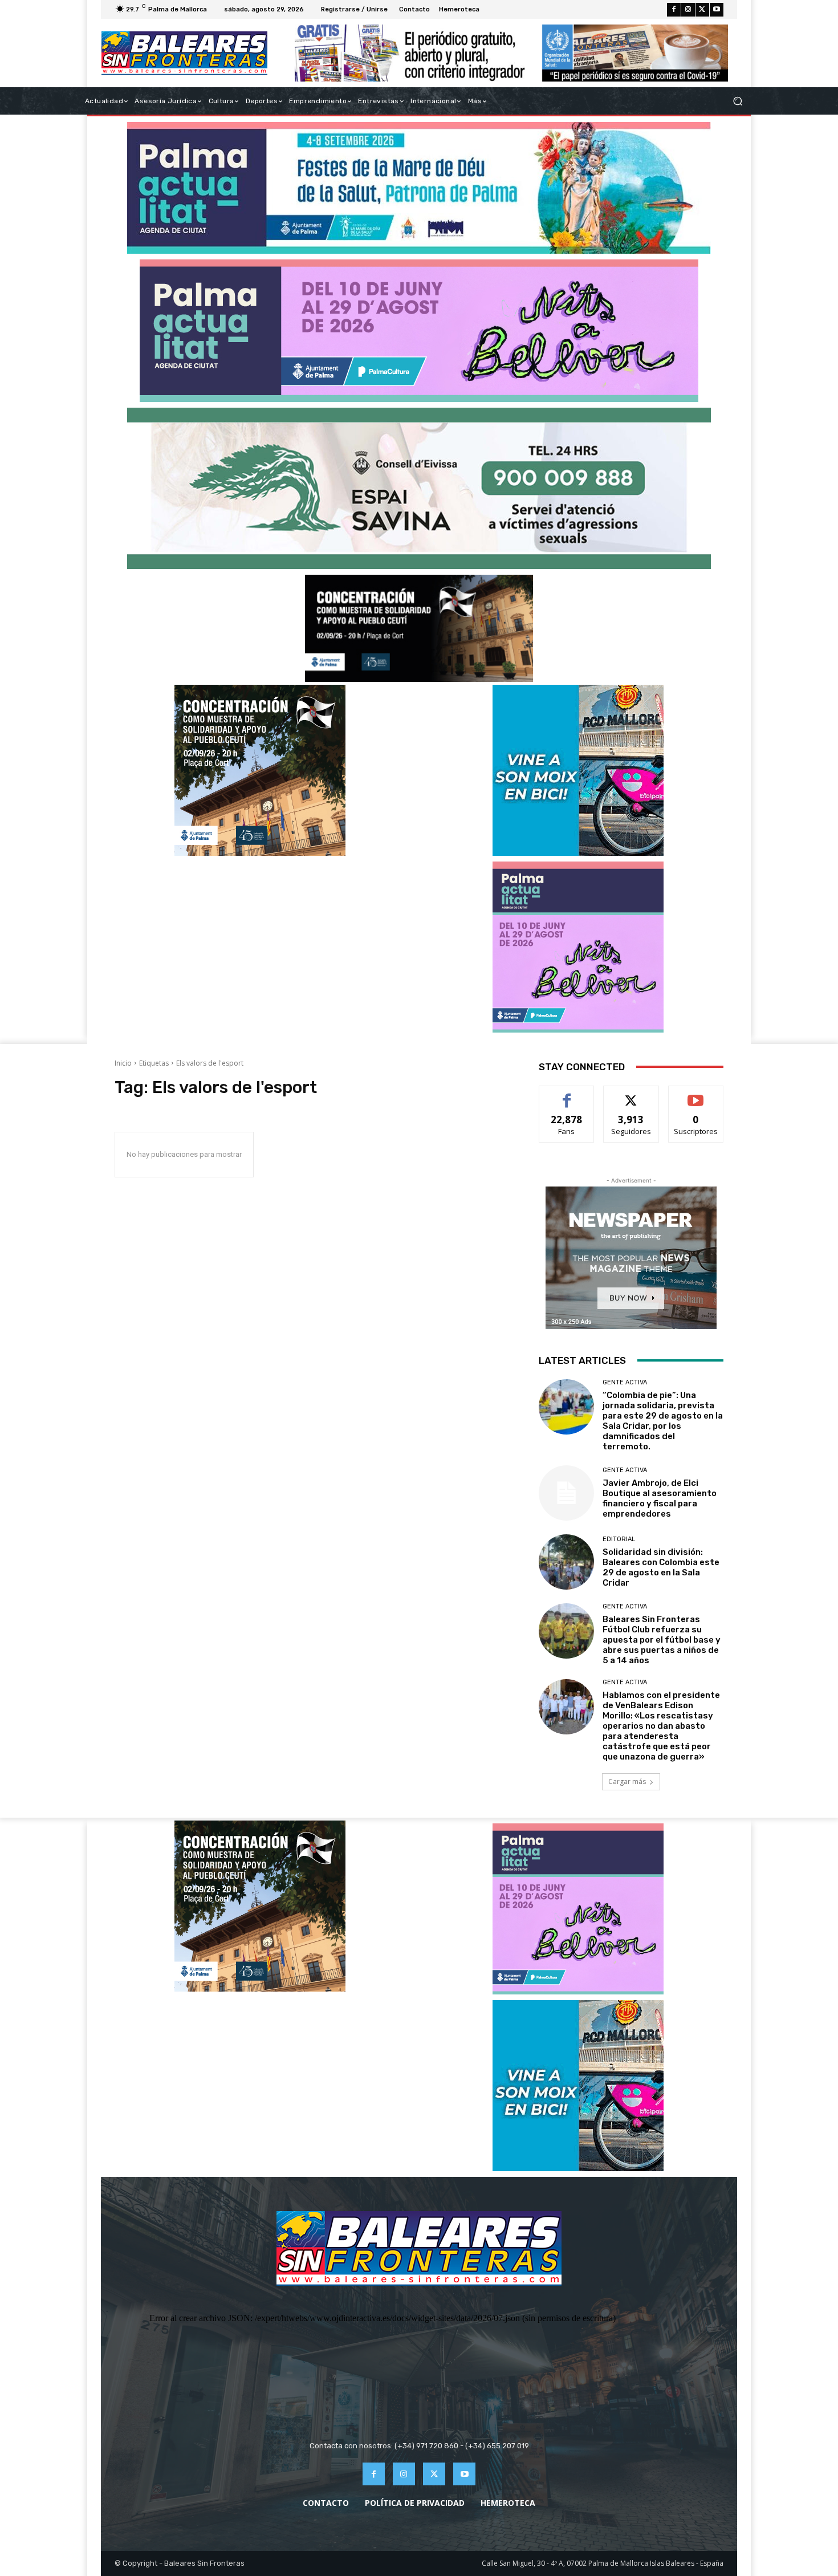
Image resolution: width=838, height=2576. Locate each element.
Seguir (631, 1094)
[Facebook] (674, 10)
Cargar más (627, 1781)
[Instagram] (688, 10)
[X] (702, 10)
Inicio (123, 1063)
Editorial (619, 1539)
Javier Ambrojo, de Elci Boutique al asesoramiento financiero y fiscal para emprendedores (660, 1498)
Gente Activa (625, 1382)
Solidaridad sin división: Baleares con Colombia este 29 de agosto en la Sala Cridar (661, 1567)
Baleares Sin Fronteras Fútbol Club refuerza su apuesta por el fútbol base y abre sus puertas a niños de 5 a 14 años (662, 1640)
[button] (737, 101)
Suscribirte (696, 1094)
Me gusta (567, 1094)
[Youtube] (717, 10)
